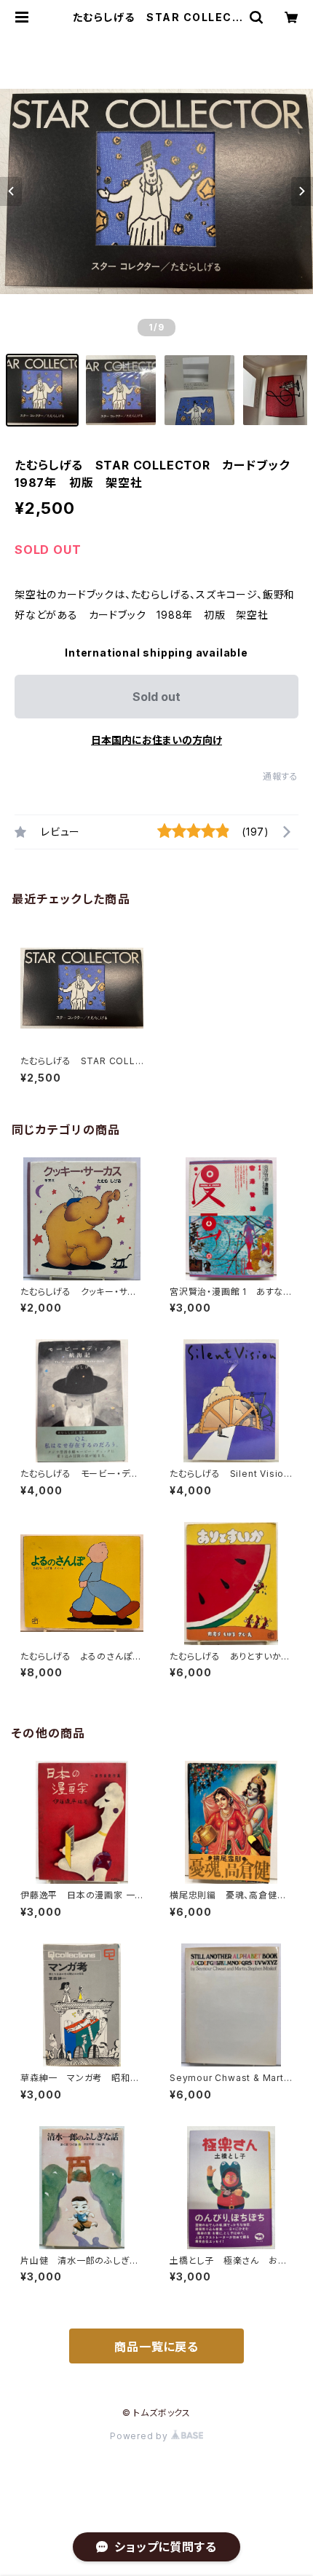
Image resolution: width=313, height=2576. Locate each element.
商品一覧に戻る (156, 2347)
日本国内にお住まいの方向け (156, 740)
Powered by (140, 2436)
